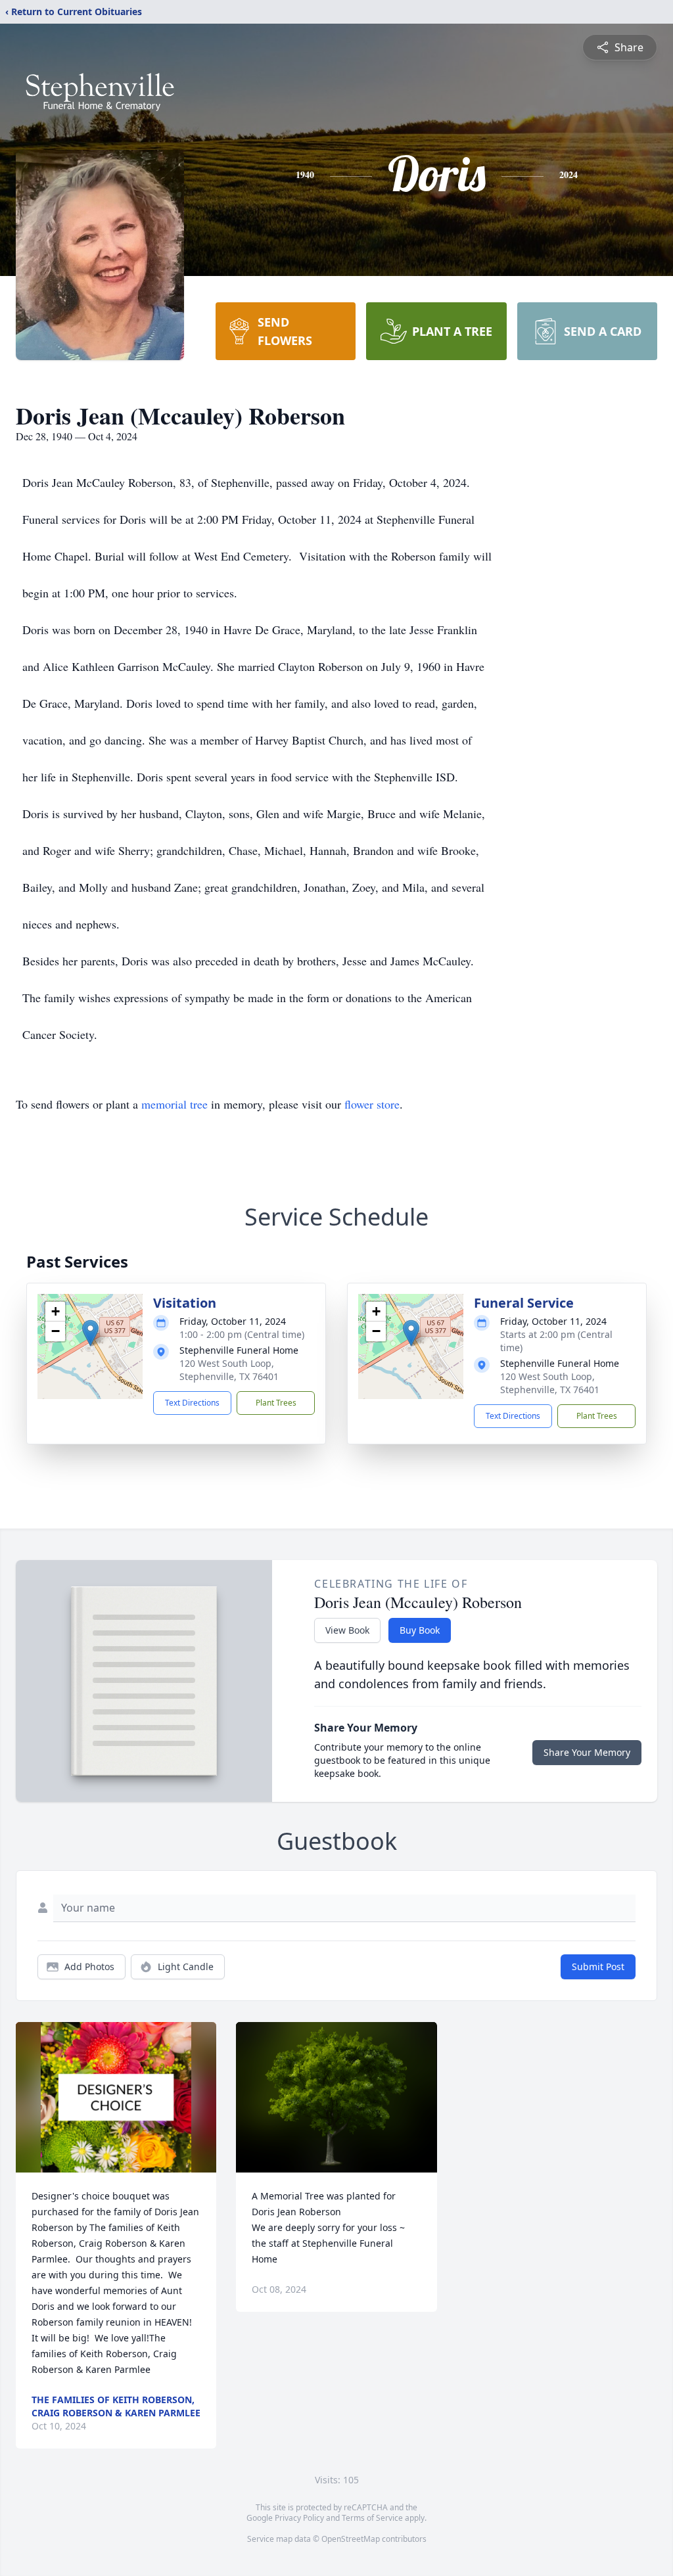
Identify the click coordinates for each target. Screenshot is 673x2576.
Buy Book (420, 1630)
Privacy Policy (299, 2518)
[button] (90, 1333)
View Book (347, 1630)
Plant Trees (276, 1403)
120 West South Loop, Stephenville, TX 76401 (229, 1370)
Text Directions (192, 1403)
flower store (372, 1104)
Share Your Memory (587, 1752)
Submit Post (598, 1966)
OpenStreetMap (351, 2539)
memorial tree (174, 1104)
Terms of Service (372, 2518)
